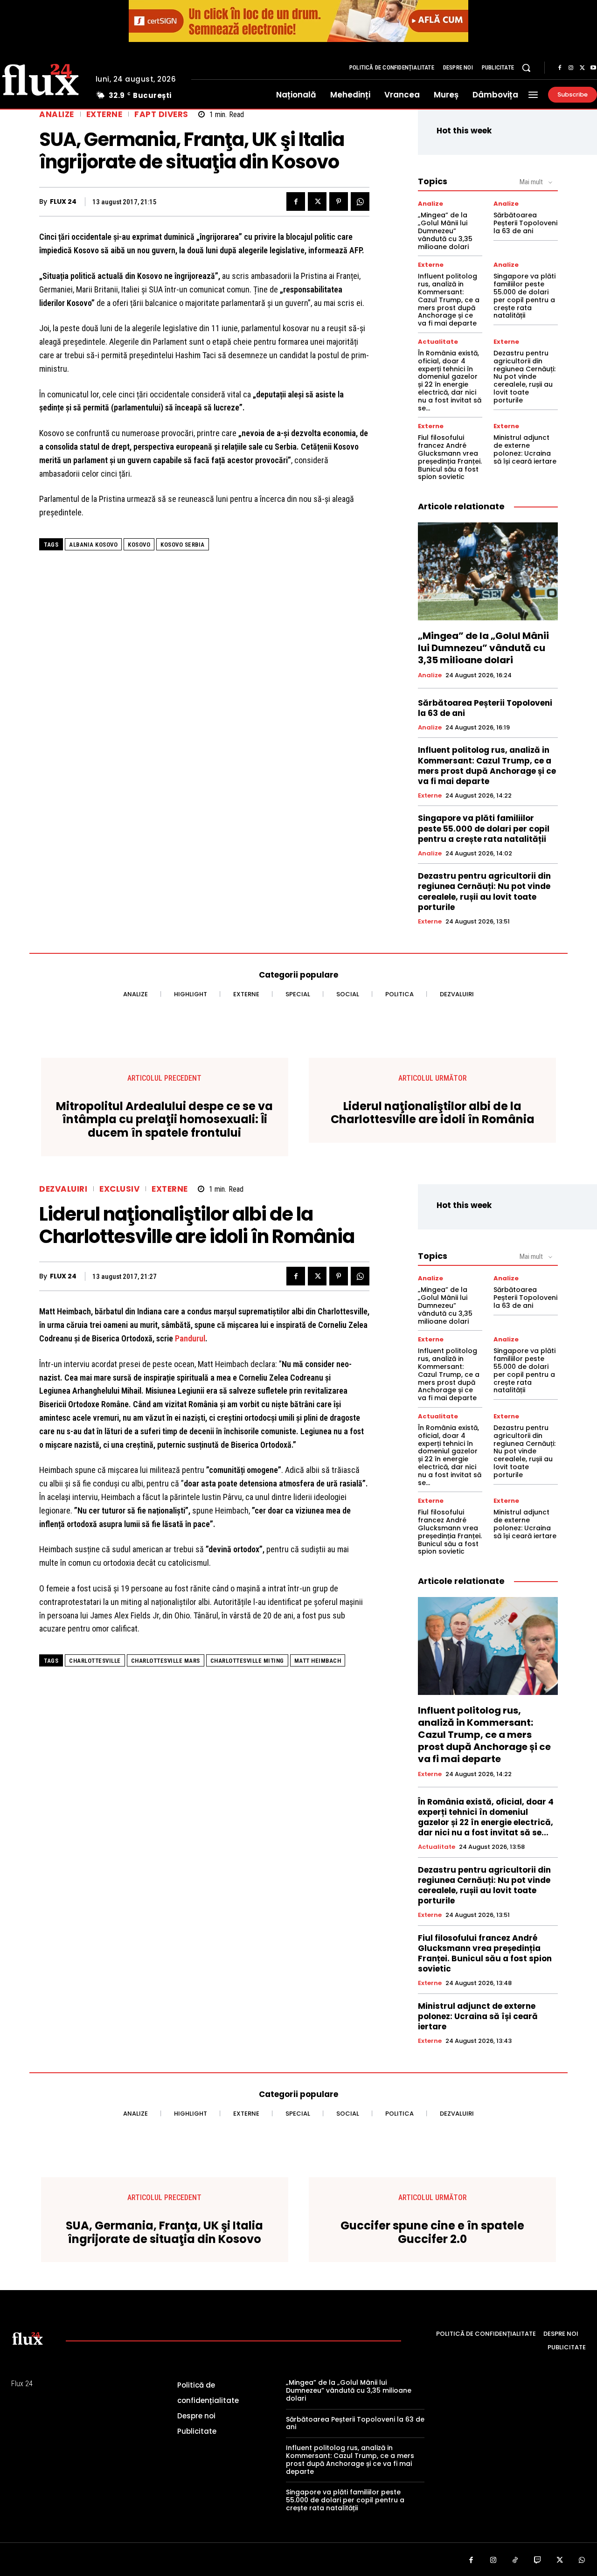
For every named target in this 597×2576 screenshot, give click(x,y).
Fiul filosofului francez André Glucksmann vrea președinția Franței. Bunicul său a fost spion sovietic (450, 457)
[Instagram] (571, 68)
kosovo (139, 545)
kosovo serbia (183, 545)
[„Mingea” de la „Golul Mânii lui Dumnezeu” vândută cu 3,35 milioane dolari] (488, 571)
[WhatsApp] (360, 201)
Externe (104, 115)
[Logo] (28, 2338)
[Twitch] (538, 2561)
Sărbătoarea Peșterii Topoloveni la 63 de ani (525, 223)
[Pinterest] (339, 201)
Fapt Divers (161, 115)
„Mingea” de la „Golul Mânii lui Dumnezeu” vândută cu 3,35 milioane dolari (445, 231)
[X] (582, 68)
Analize (57, 115)
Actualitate (438, 342)
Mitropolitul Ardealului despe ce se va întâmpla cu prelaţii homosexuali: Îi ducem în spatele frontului (164, 1120)
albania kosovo (93, 545)
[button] (526, 68)
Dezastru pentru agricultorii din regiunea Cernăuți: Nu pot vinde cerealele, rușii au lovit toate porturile (524, 377)
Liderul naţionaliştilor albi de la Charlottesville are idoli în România (433, 1113)
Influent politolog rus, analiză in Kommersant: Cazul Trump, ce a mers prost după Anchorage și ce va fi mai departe (449, 300)
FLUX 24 (63, 202)
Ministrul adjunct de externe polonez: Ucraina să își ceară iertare (525, 449)
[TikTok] (515, 2561)
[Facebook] (560, 68)
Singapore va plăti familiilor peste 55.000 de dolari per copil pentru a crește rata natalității (524, 296)
